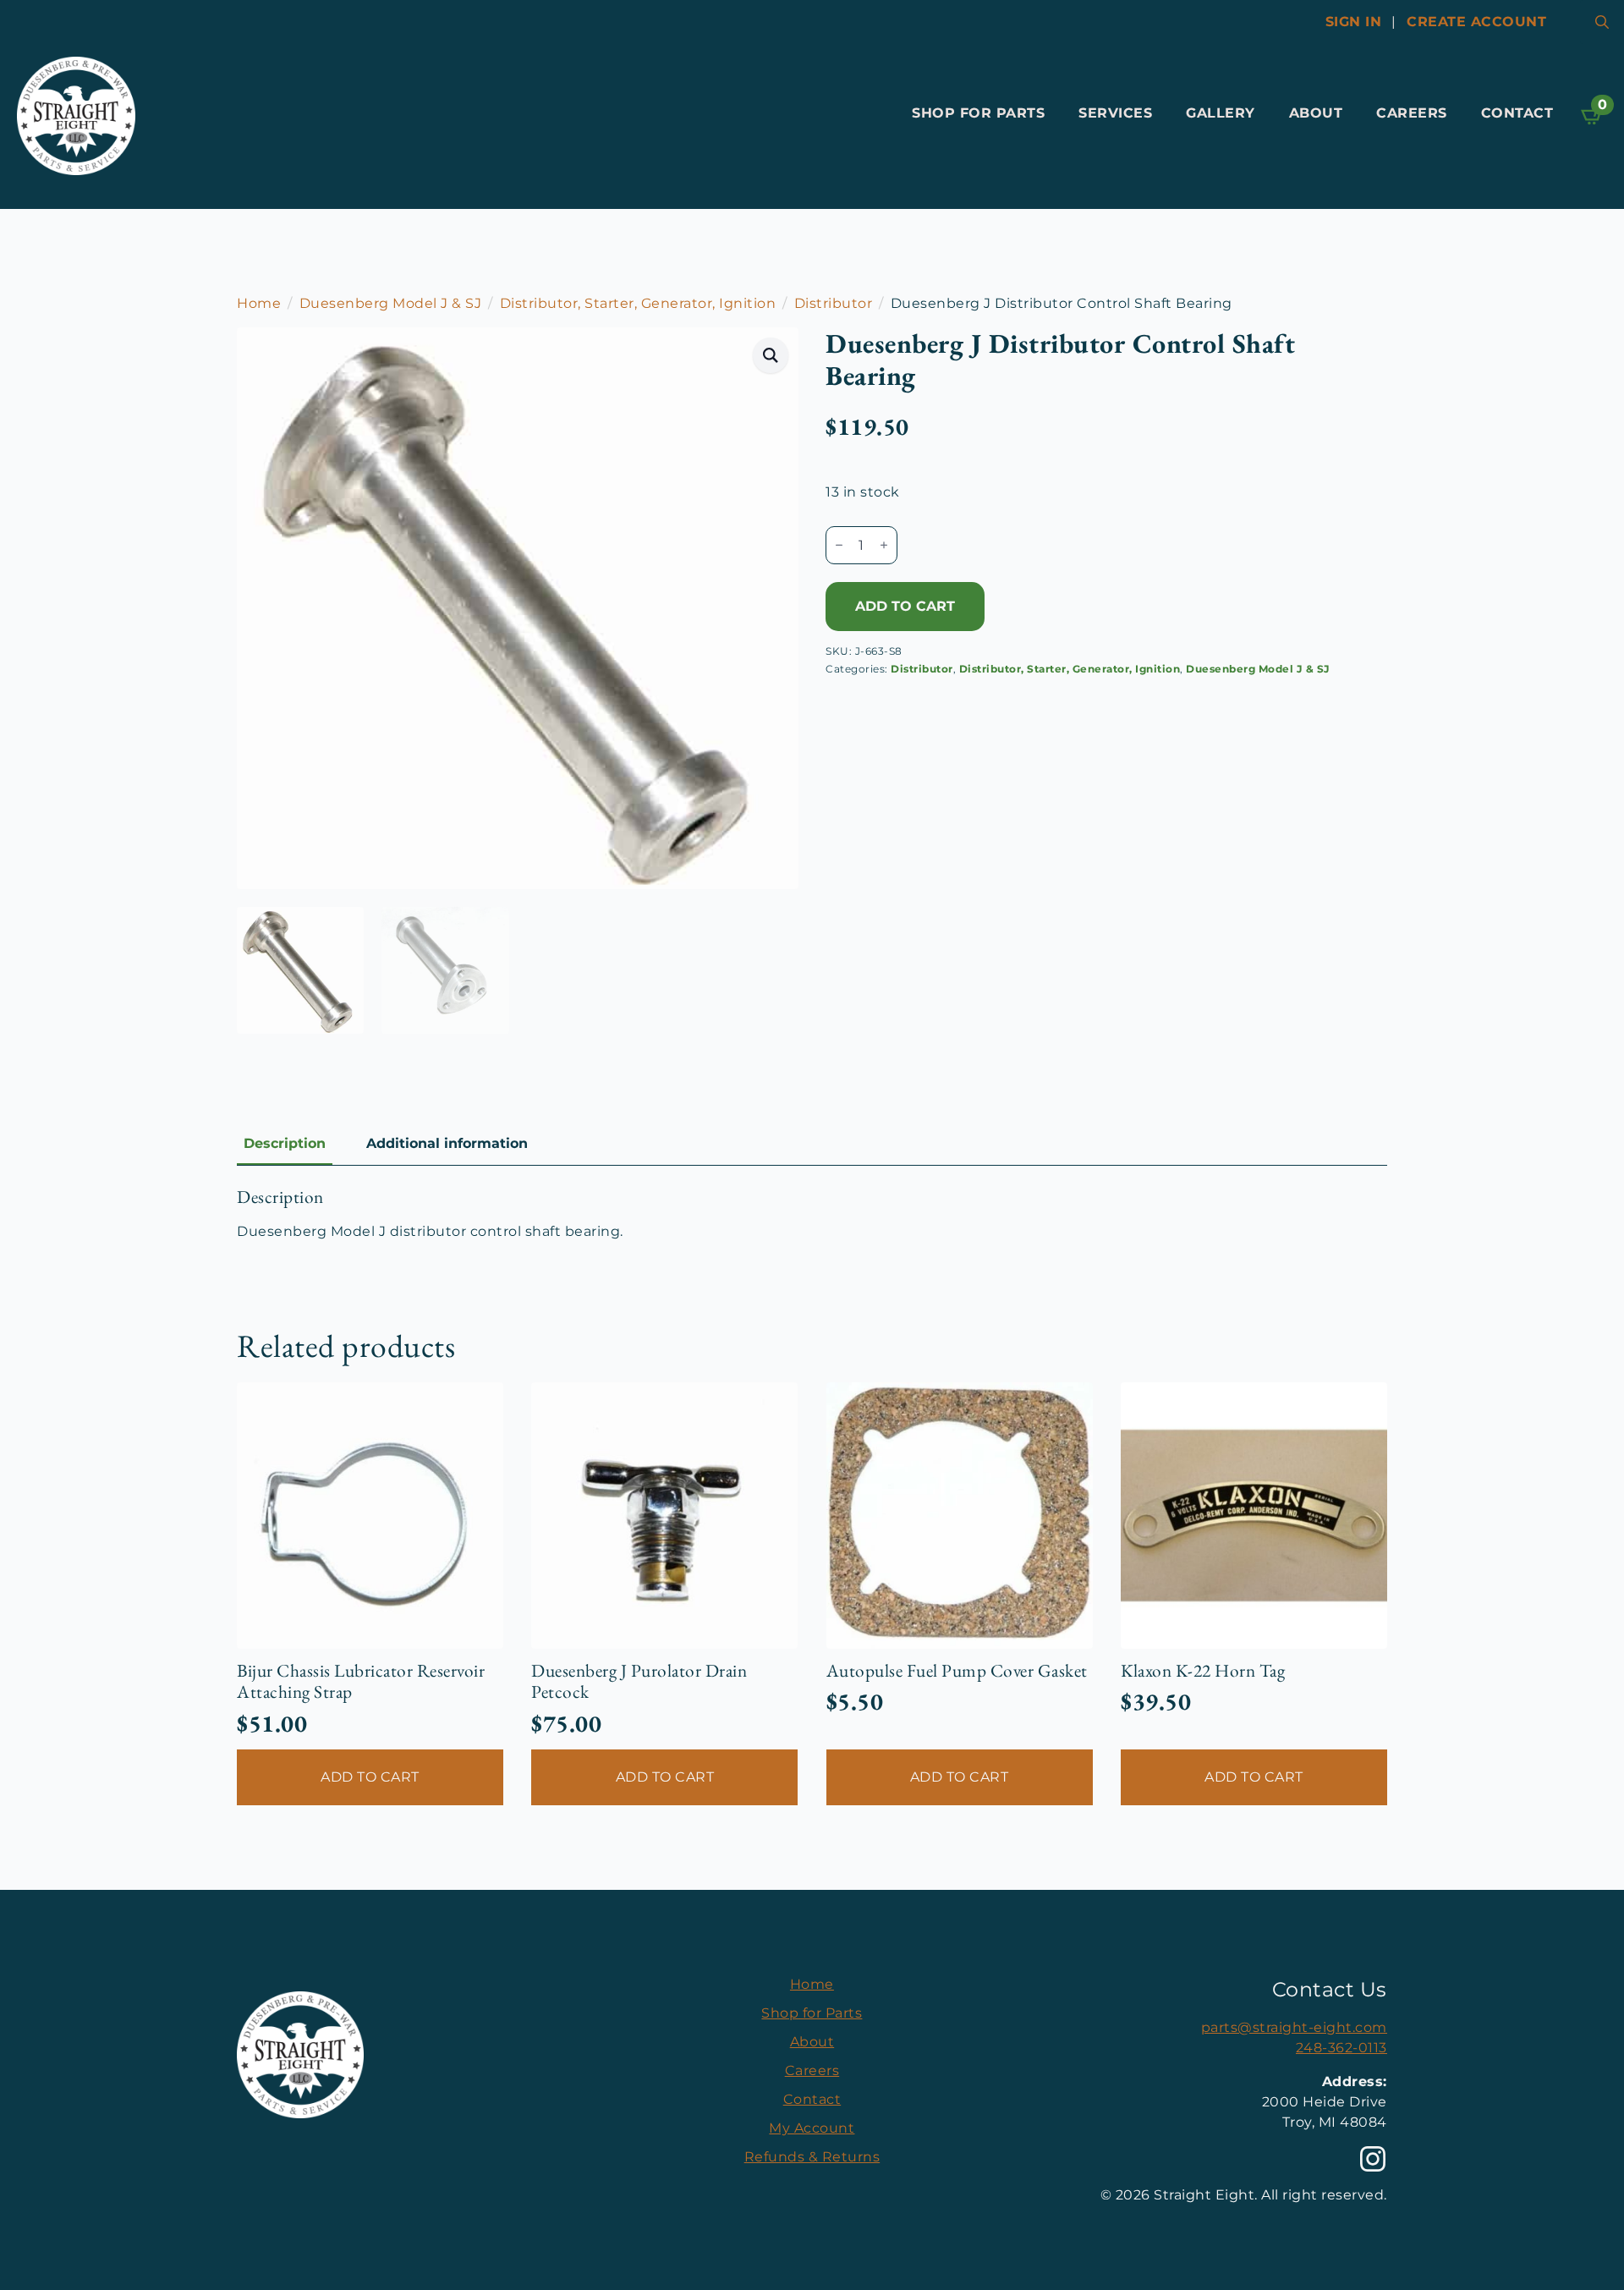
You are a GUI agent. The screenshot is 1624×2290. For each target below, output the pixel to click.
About (1316, 113)
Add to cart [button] (370, 1777)
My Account (812, 2128)
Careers (1412, 113)
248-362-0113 (1341, 2048)
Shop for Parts (978, 113)
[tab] (285, 1144)
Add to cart (905, 606)
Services (1115, 113)
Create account (1476, 22)
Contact (1517, 113)
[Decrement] (839, 545)
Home (259, 303)
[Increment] (884, 545)
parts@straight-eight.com (1294, 2027)
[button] (771, 355)
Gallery (1221, 113)
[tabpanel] (812, 1214)
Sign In (1354, 22)
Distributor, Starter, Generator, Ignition (638, 303)
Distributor (834, 303)
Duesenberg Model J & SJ (391, 303)
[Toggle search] (1602, 22)
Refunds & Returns (812, 2157)
